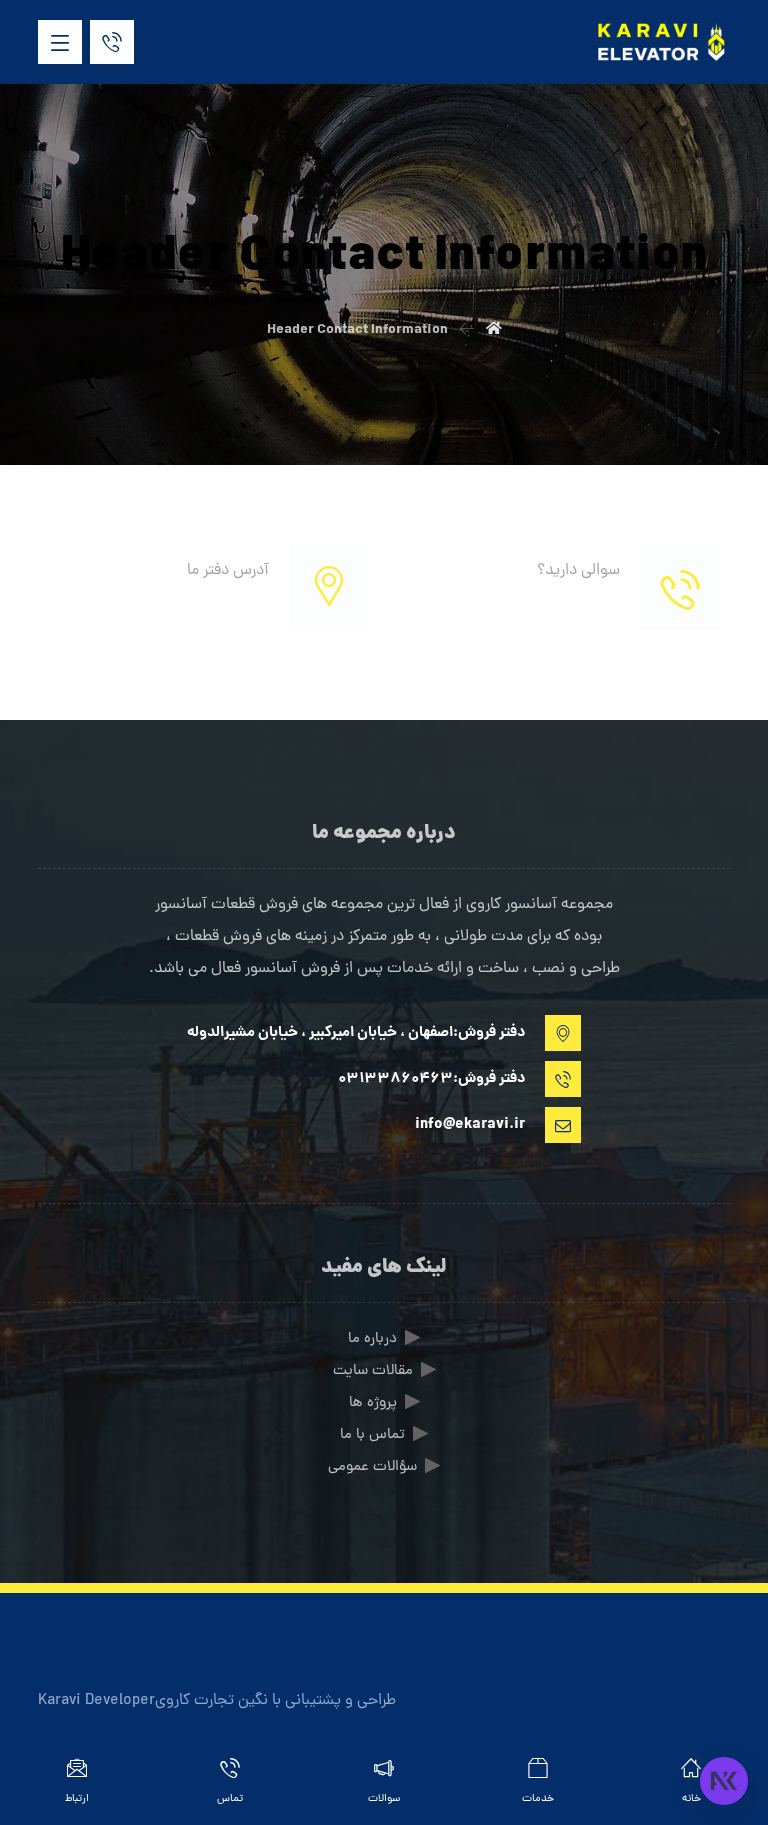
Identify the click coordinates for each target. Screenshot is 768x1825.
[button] (60, 42)
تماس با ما (372, 1435)
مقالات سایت (373, 1371)
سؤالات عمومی (372, 1467)
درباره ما (372, 1339)
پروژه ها (373, 1403)
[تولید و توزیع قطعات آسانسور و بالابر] (660, 42)
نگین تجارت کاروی (211, 1701)
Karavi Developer (96, 1701)
